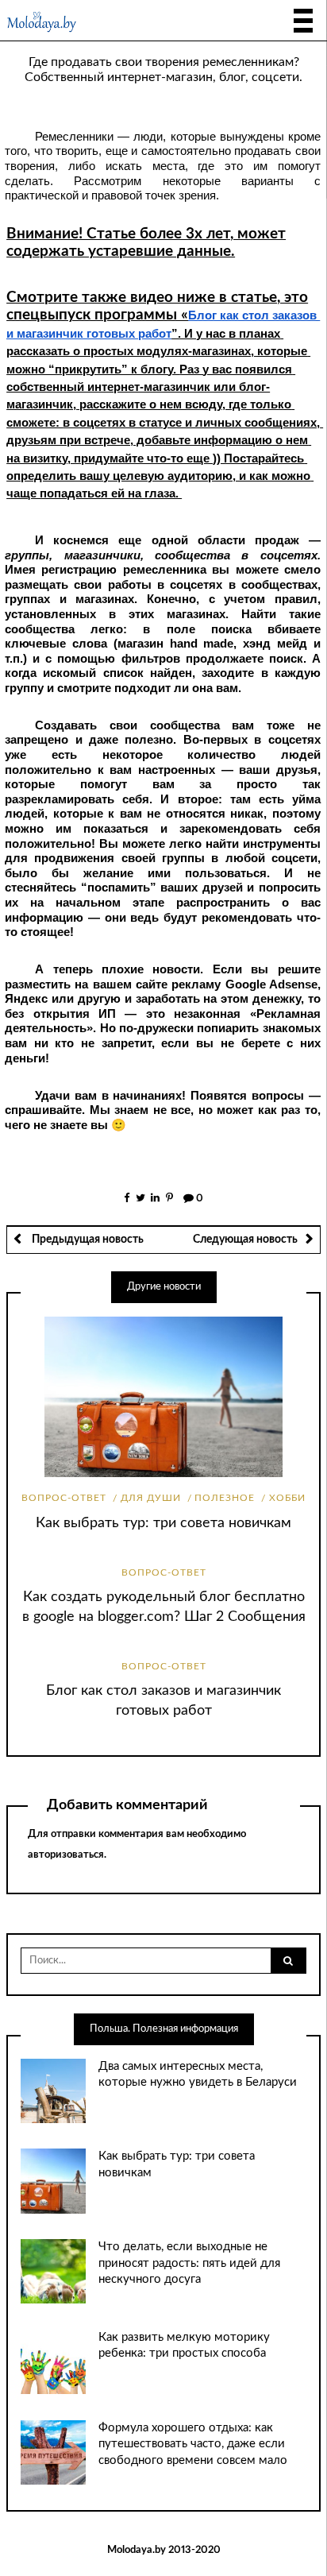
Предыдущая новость (87, 1240)
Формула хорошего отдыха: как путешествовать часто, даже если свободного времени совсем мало (193, 2444)
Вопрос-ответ (64, 1498)
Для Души (151, 1498)
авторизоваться (66, 1855)
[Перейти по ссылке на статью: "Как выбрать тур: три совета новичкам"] (163, 1397)
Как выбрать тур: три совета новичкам (163, 1523)
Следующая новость (245, 1240)
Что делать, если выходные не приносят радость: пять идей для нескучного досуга (189, 2263)
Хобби (287, 1498)
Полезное (225, 1498)
